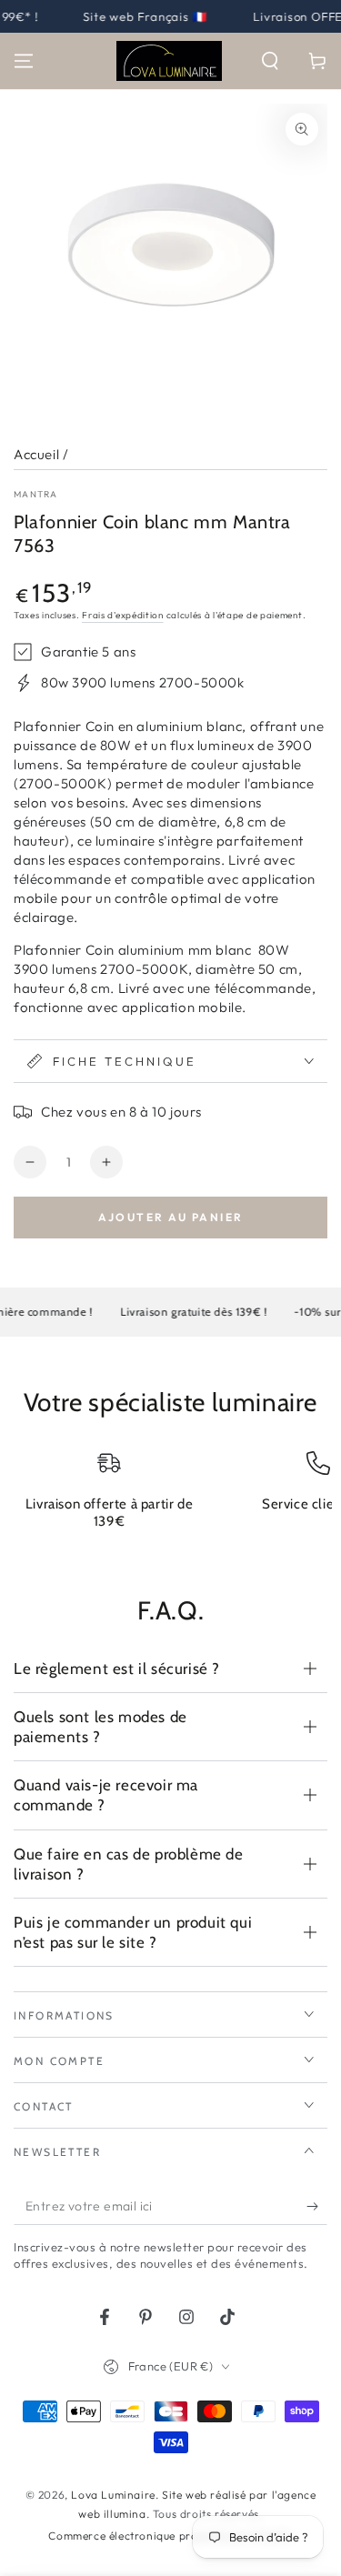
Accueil (36, 454)
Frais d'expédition (123, 615)
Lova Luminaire (113, 2495)
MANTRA (36, 494)
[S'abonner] (317, 2207)
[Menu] (24, 61)
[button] (270, 61)
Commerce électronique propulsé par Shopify (170, 2536)
